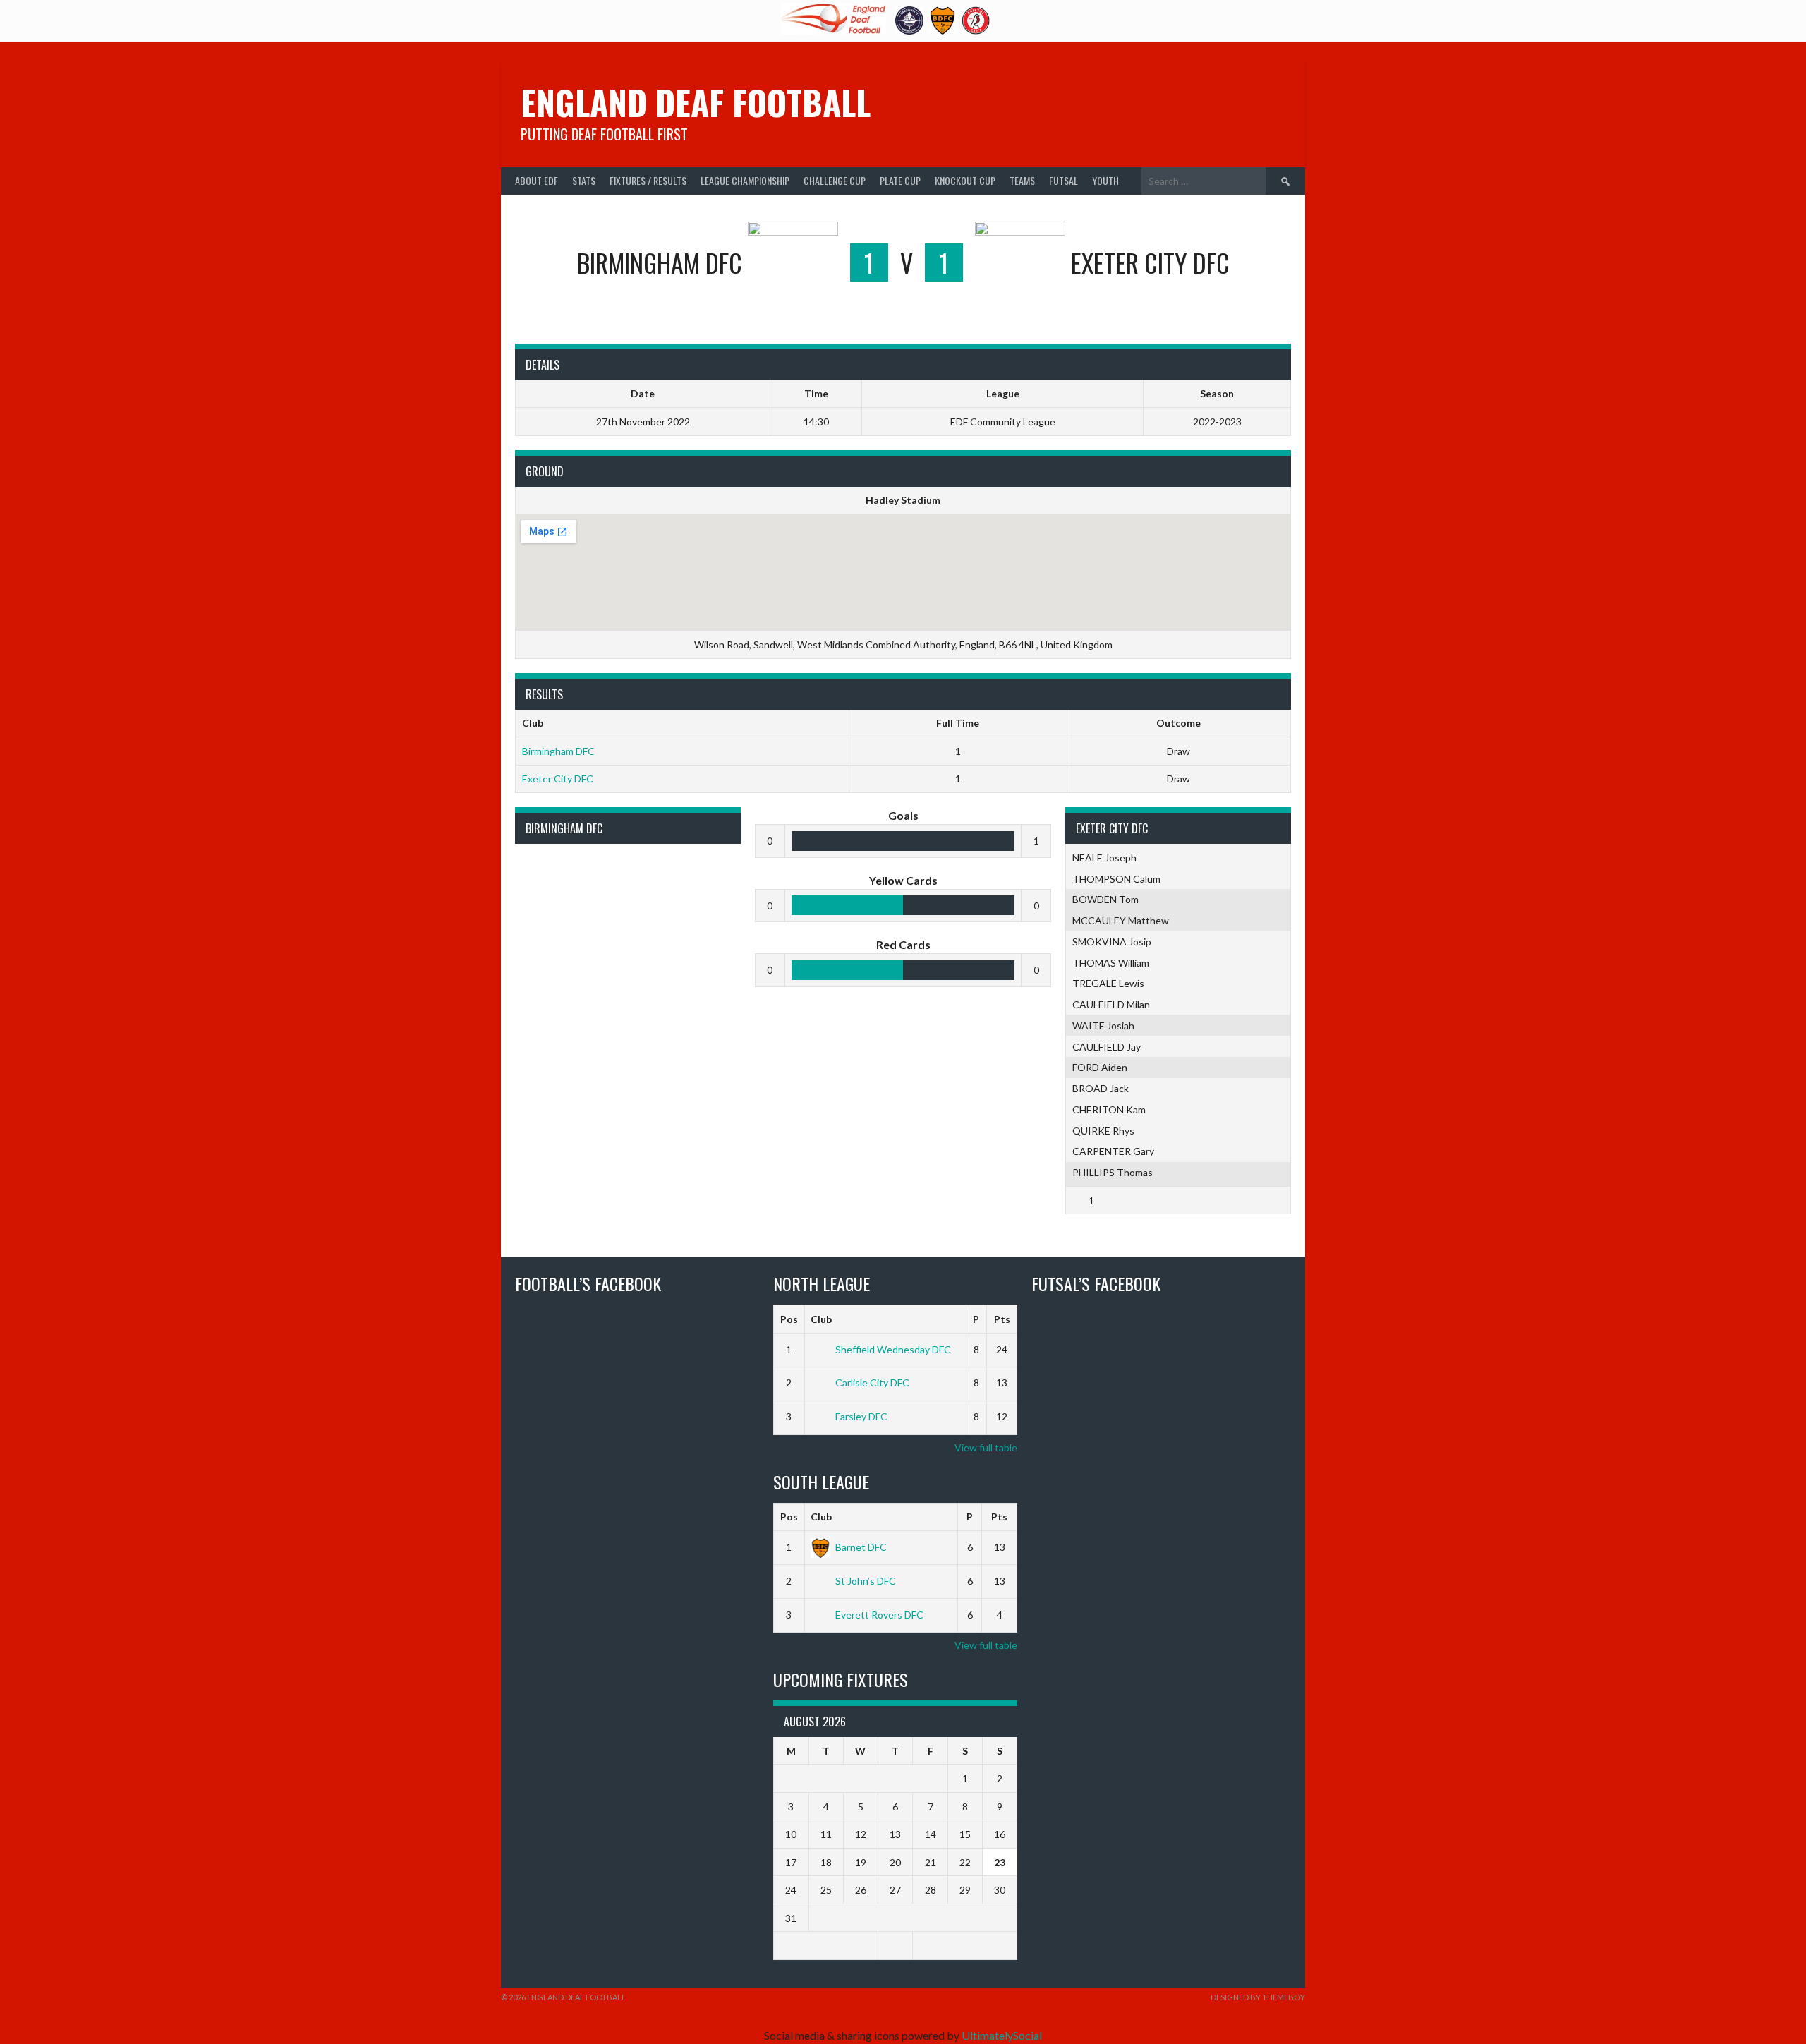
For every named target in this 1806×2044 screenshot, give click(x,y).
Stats (584, 180)
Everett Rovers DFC (879, 1615)
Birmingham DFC (558, 751)
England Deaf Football (696, 102)
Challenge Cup (835, 180)
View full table (986, 1447)
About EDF (537, 180)
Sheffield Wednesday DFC (893, 1349)
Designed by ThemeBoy (1258, 1997)
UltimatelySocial (1002, 2035)
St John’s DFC (866, 1581)
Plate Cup (900, 180)
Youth (1105, 180)
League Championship (745, 180)
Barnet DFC (861, 1547)
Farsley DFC (861, 1416)
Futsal (1063, 180)
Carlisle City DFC (872, 1383)
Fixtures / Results (648, 180)
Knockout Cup (965, 180)
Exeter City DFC (558, 779)
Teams (1022, 180)
